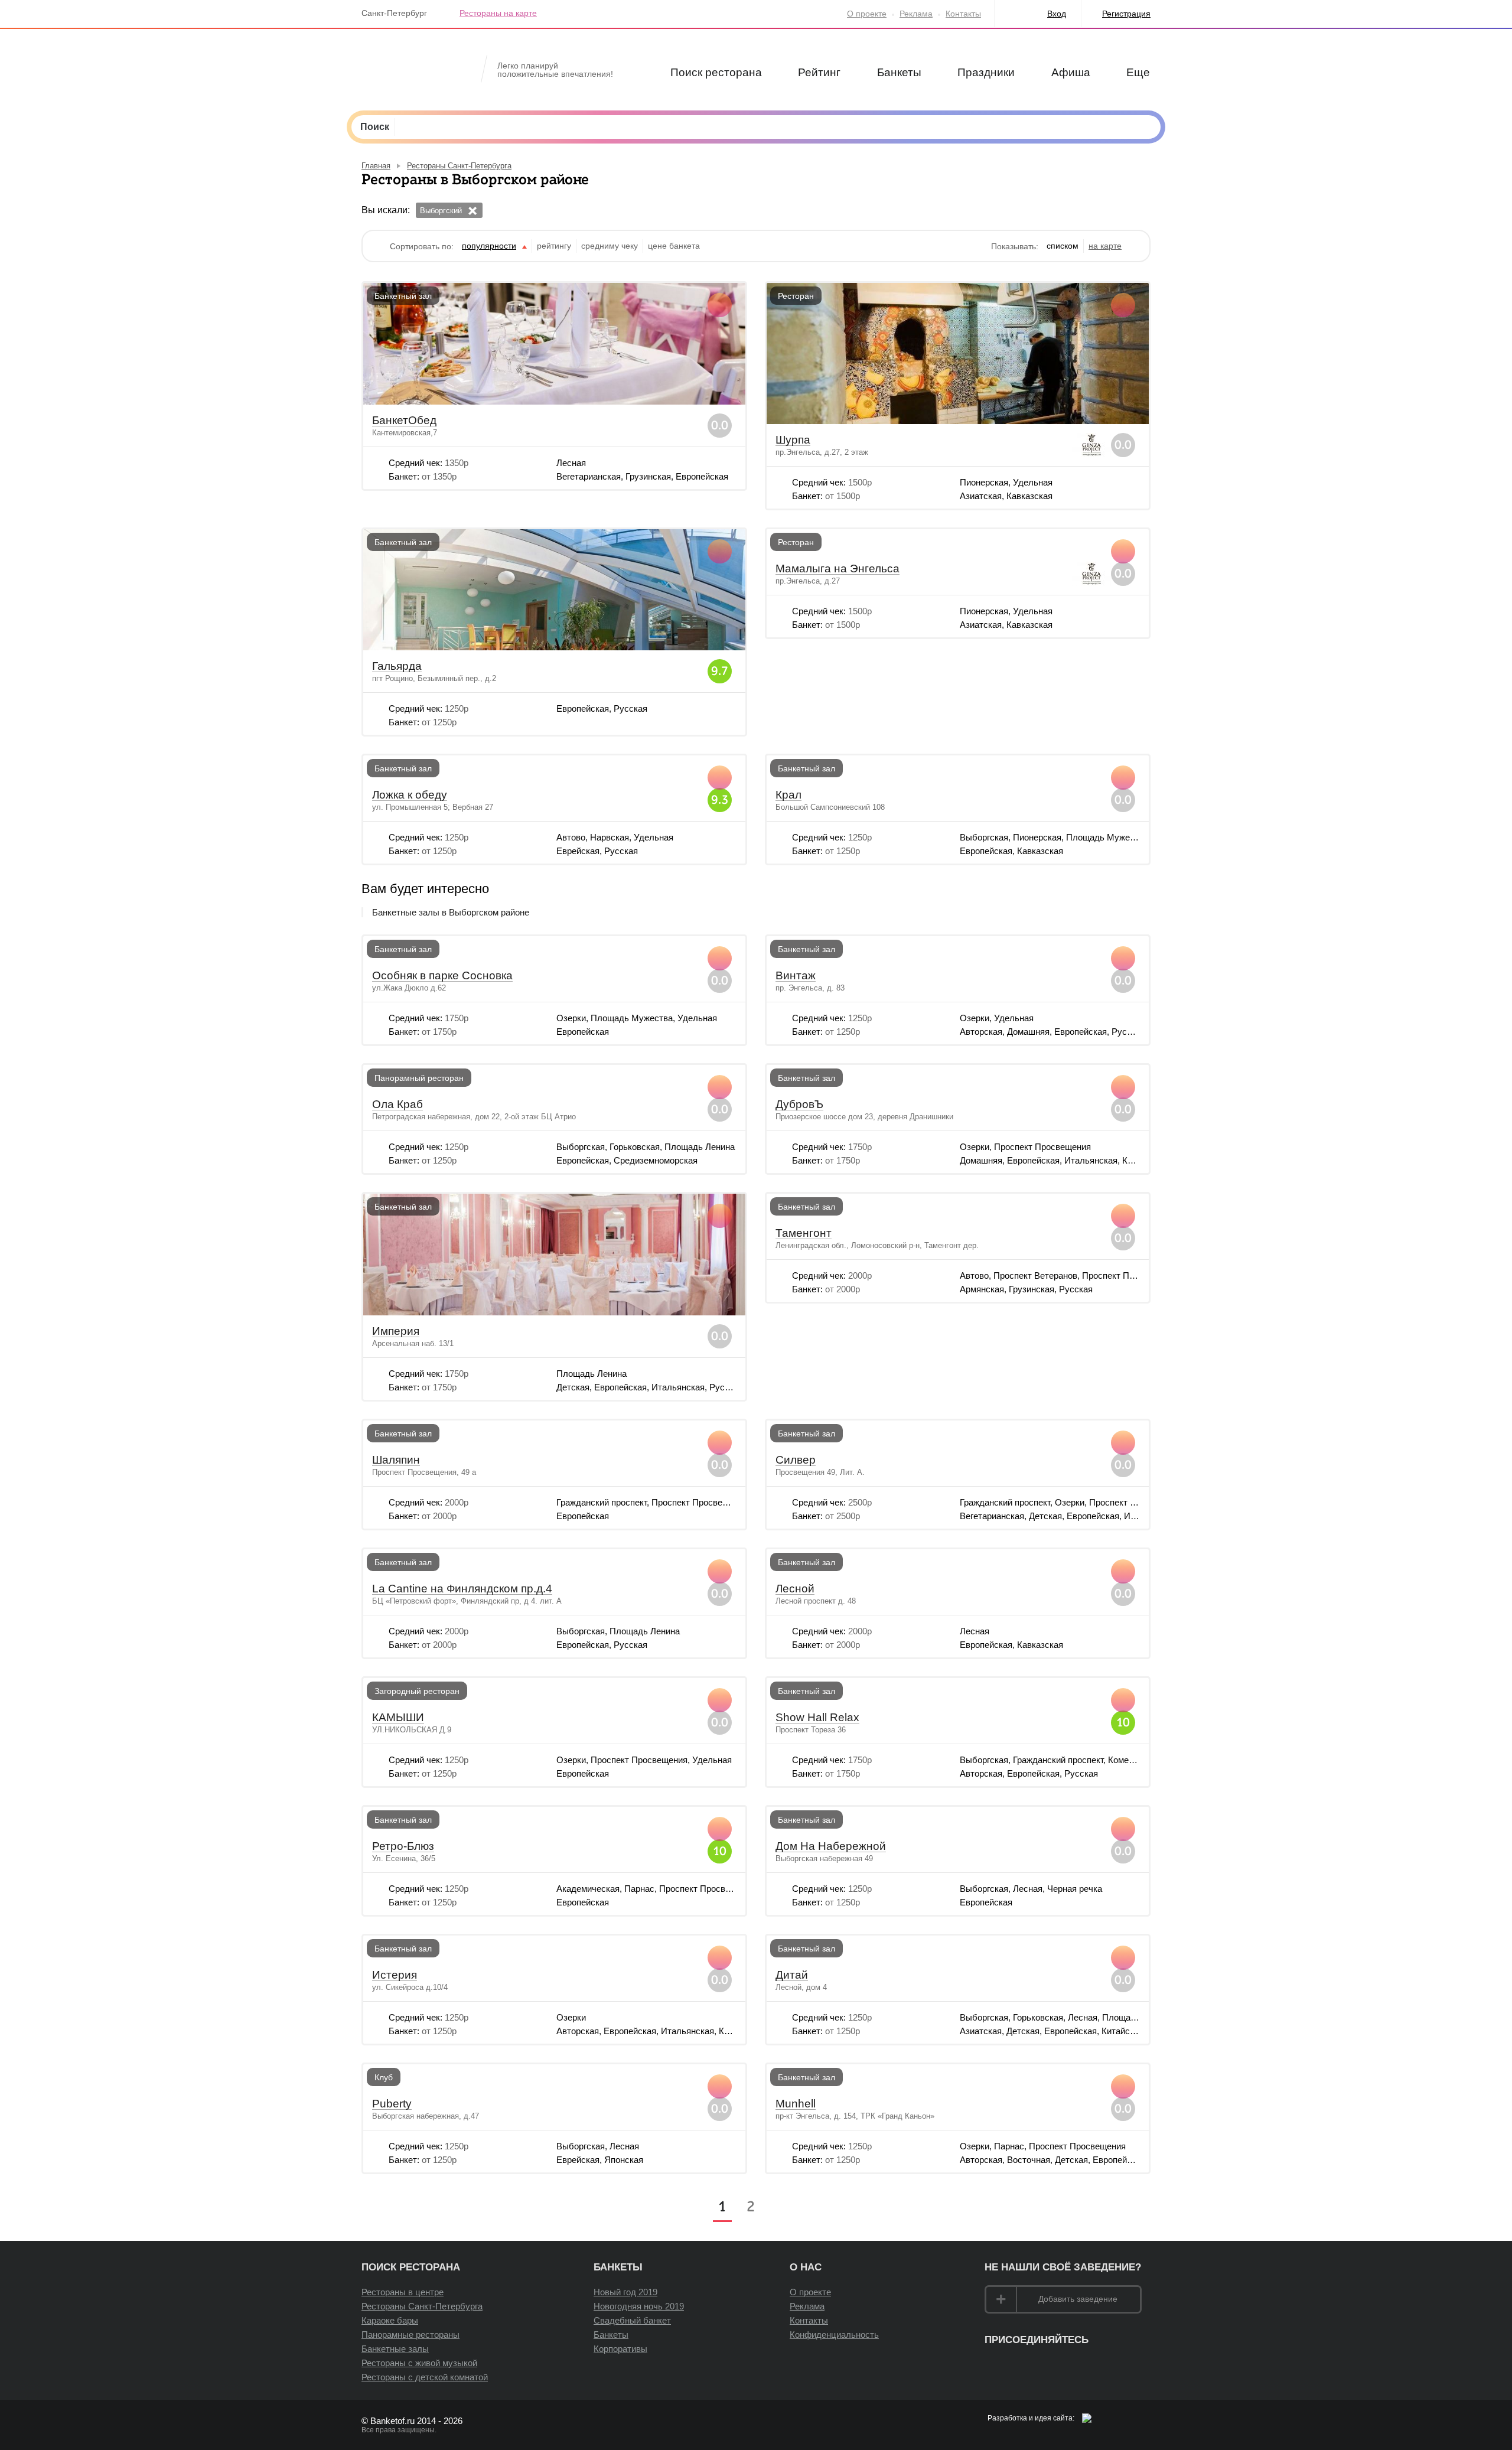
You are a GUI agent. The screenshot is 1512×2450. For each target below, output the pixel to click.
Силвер (796, 1460)
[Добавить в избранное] (720, 305)
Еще (1138, 72)
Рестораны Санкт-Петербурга (422, 2306)
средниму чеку (610, 246)
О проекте (867, 14)
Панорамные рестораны (410, 2335)
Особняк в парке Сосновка (442, 976)
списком (1063, 246)
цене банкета (674, 246)
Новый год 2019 (625, 2292)
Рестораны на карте (498, 13)
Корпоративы (620, 2349)
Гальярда (397, 666)
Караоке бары (390, 2320)
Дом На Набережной (831, 1846)
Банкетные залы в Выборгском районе (451, 912)
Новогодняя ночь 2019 (639, 2306)
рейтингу (554, 246)
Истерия (395, 1975)
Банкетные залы (395, 2349)
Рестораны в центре (403, 2292)
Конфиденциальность (834, 2335)
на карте (1105, 246)
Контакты (963, 14)
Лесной (795, 1589)
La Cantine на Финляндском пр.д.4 (462, 1589)
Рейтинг (819, 72)
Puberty (392, 2104)
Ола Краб (397, 1105)
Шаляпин (396, 1460)
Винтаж (796, 976)
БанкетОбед (404, 421)
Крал (788, 795)
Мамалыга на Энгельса (838, 569)
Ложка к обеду (410, 795)
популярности (489, 246)
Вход (1057, 14)
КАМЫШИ (398, 1718)
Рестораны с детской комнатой (425, 2377)
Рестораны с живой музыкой (419, 2363)
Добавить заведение (1078, 2299)
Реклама (916, 14)
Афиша (1071, 72)
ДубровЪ (799, 1105)
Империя (396, 1331)
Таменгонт (804, 1233)
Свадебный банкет (632, 2320)
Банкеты (899, 72)
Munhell (796, 2104)
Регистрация (1126, 14)
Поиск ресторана (716, 72)
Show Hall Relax (817, 1718)
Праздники (986, 72)
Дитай (792, 1975)
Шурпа (793, 440)
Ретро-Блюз (403, 1846)
